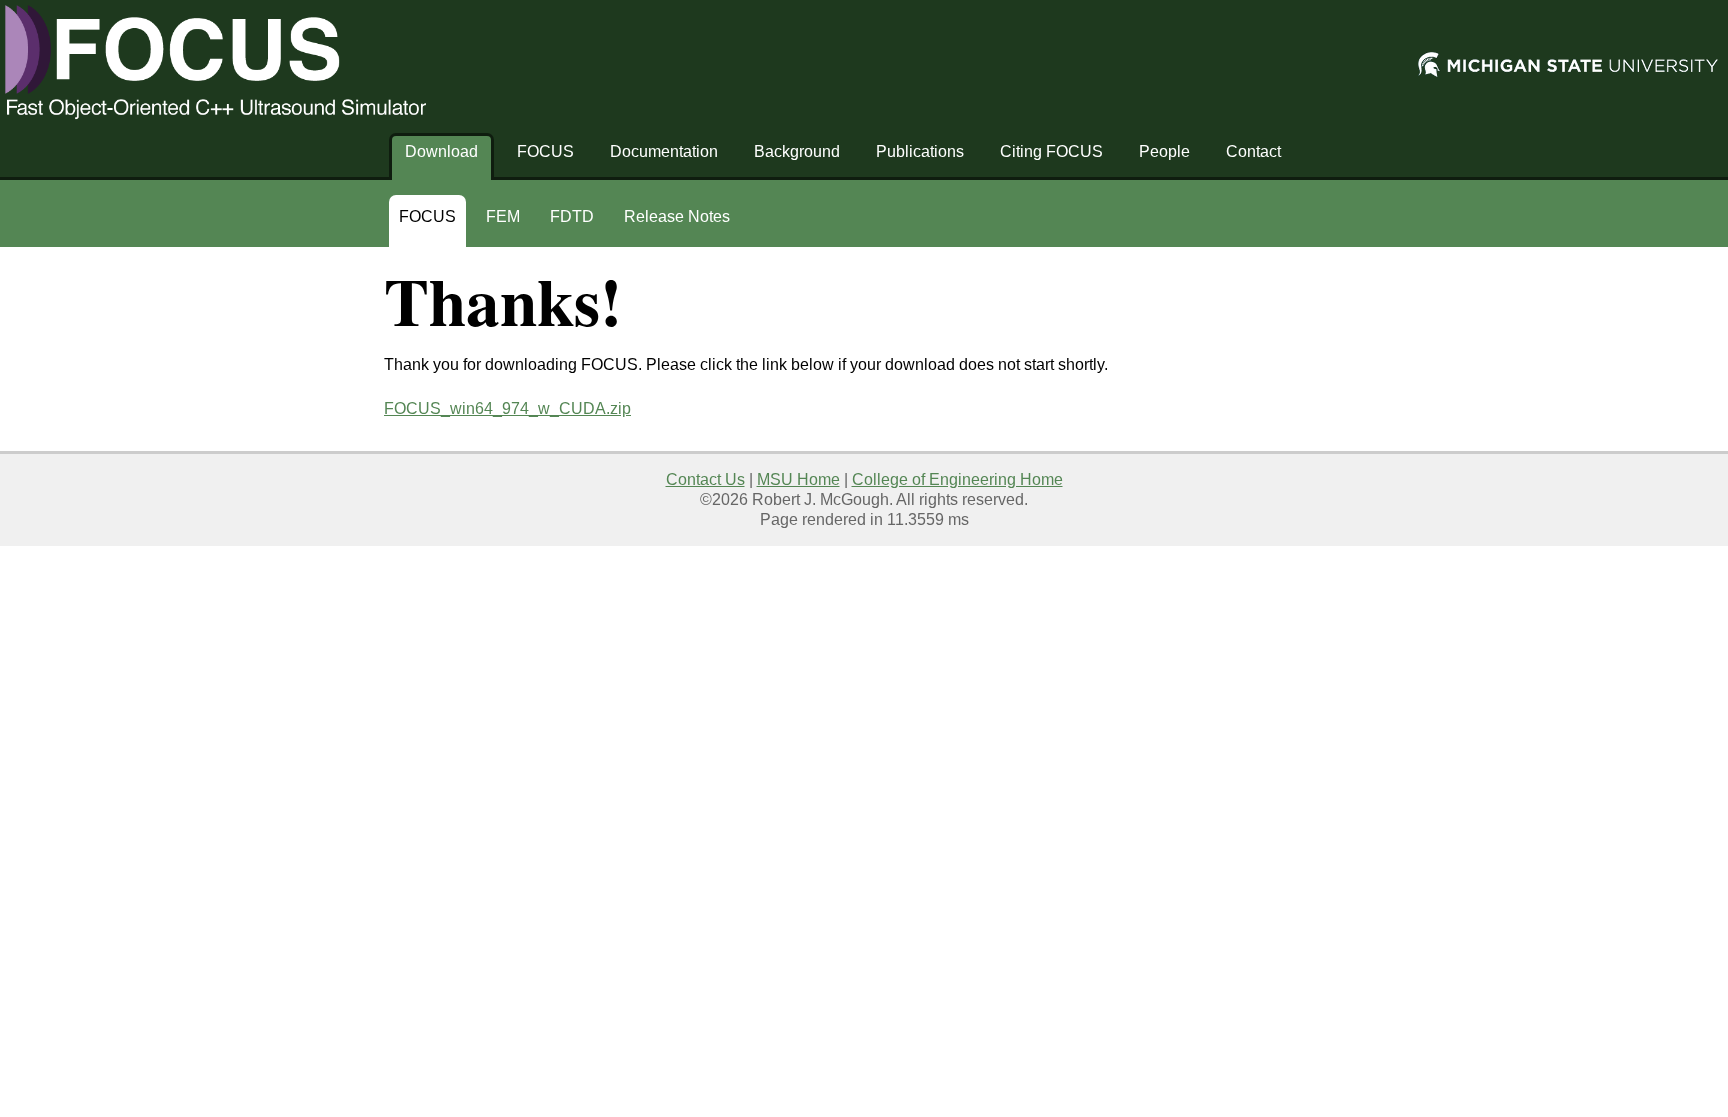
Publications (920, 151)
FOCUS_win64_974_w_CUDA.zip (507, 408)
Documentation (664, 151)
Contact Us (705, 479)
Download (441, 151)
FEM (503, 216)
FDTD (572, 216)
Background (797, 151)
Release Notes (677, 216)
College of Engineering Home (957, 479)
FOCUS (545, 151)
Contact (1253, 151)
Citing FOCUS (1051, 151)
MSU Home (798, 479)
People (1164, 151)
